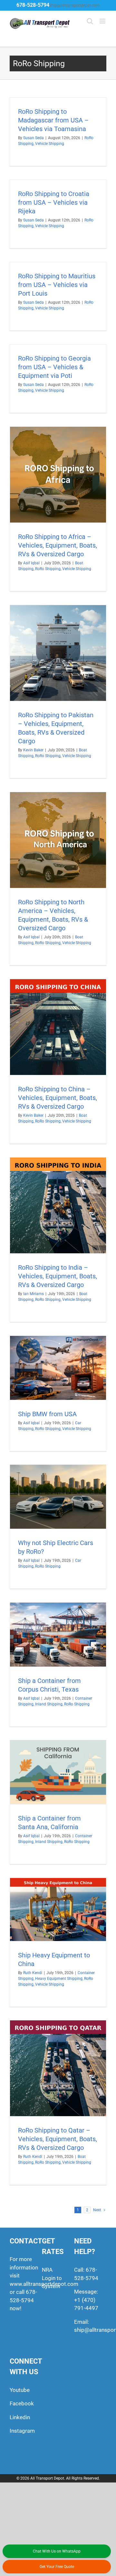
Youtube (20, 2390)
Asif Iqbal (31, 563)
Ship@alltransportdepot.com (74, 5)
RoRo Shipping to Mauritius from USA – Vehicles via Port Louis (57, 285)
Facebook (22, 2403)
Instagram (22, 2431)
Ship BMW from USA (47, 1414)
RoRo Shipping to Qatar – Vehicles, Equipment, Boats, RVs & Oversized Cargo (58, 2139)
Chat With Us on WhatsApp (57, 2551)
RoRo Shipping (48, 569)
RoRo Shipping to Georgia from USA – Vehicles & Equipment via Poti (54, 367)
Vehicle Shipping (50, 144)
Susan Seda (34, 138)
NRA (47, 2270)
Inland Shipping (49, 1704)
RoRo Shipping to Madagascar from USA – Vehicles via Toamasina (53, 120)
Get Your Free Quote (57, 2567)
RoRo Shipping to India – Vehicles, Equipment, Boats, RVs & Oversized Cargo (58, 1276)
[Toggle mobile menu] (103, 21)
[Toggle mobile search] (90, 21)
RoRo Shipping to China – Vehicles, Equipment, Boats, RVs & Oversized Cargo (58, 1098)
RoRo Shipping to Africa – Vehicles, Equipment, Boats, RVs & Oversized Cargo (58, 545)
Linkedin (20, 2417)
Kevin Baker (33, 750)
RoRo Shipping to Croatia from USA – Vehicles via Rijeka (54, 202)
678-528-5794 (33, 5)
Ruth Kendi (33, 1973)
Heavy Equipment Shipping (59, 1979)
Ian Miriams (34, 1294)
